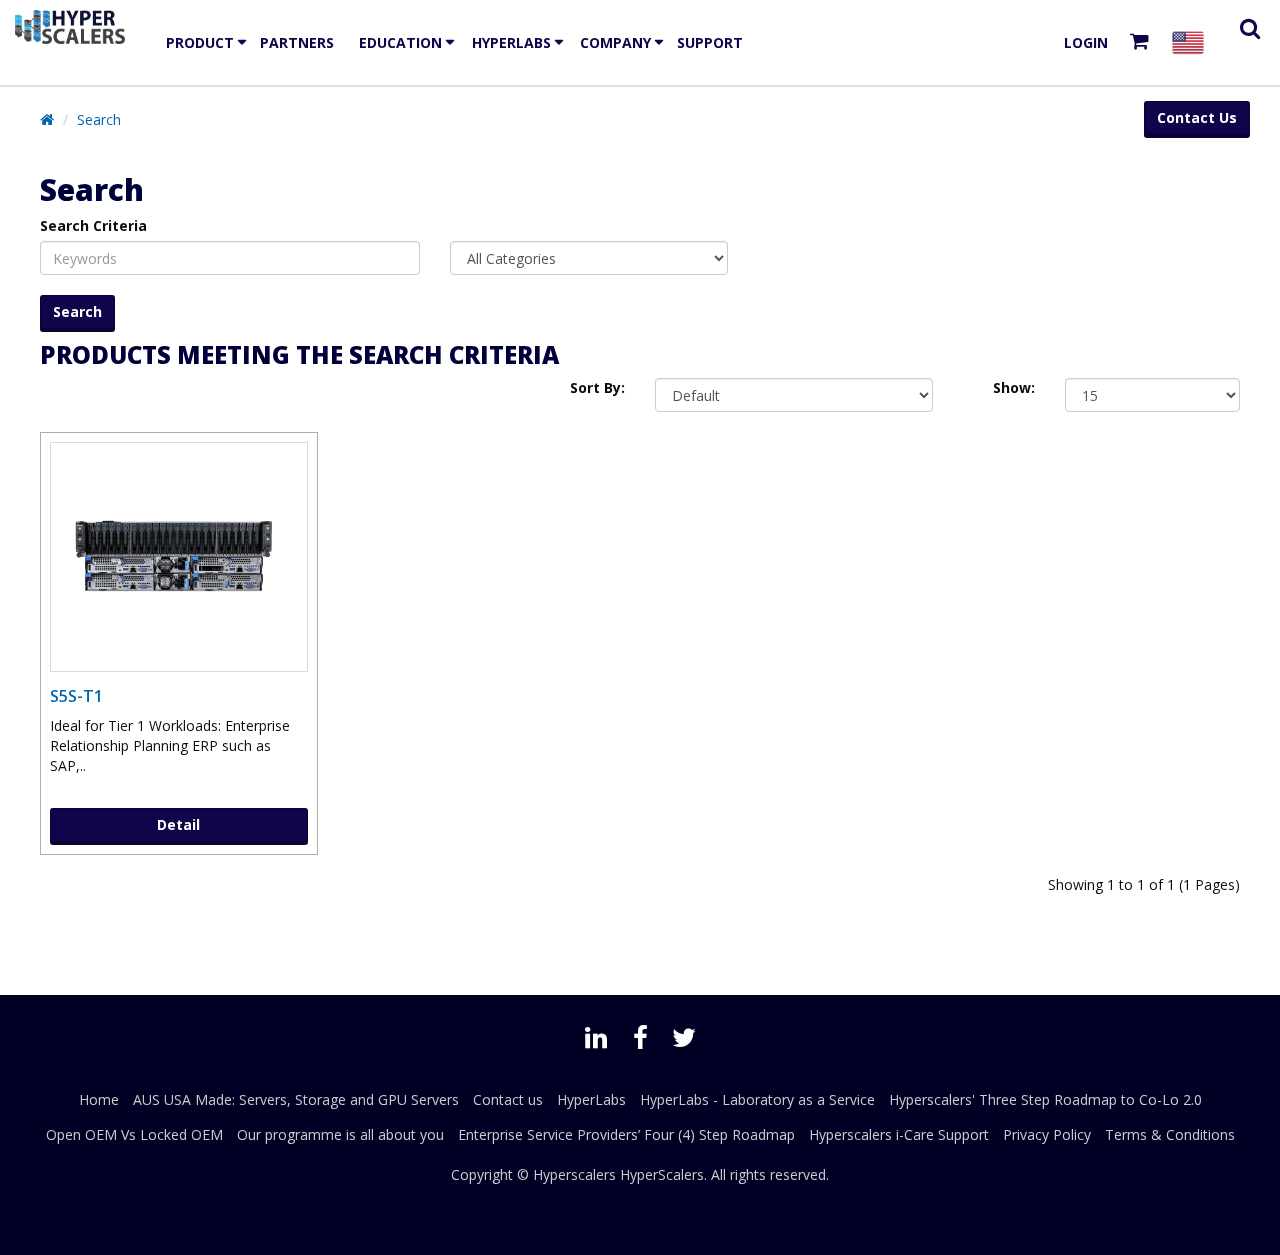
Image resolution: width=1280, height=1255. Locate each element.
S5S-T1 (76, 696)
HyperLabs (511, 42)
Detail (178, 824)
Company (615, 42)
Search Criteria (93, 225)
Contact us (508, 1099)
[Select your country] (1192, 42)
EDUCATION (400, 42)
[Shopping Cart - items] (1143, 42)
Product (200, 42)
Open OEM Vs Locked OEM (134, 1134)
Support (710, 42)
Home (99, 1099)
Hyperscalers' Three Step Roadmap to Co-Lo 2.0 (1045, 1099)
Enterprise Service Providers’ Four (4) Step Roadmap (626, 1134)
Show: (1014, 387)
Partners (297, 42)
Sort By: (597, 387)
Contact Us (1197, 117)
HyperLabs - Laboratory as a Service (757, 1099)
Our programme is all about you (340, 1134)
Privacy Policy (1047, 1134)
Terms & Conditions (1170, 1134)
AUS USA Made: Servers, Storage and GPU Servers (296, 1099)
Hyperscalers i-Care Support (899, 1134)
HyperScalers (662, 1174)
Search (99, 119)
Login (1086, 42)
